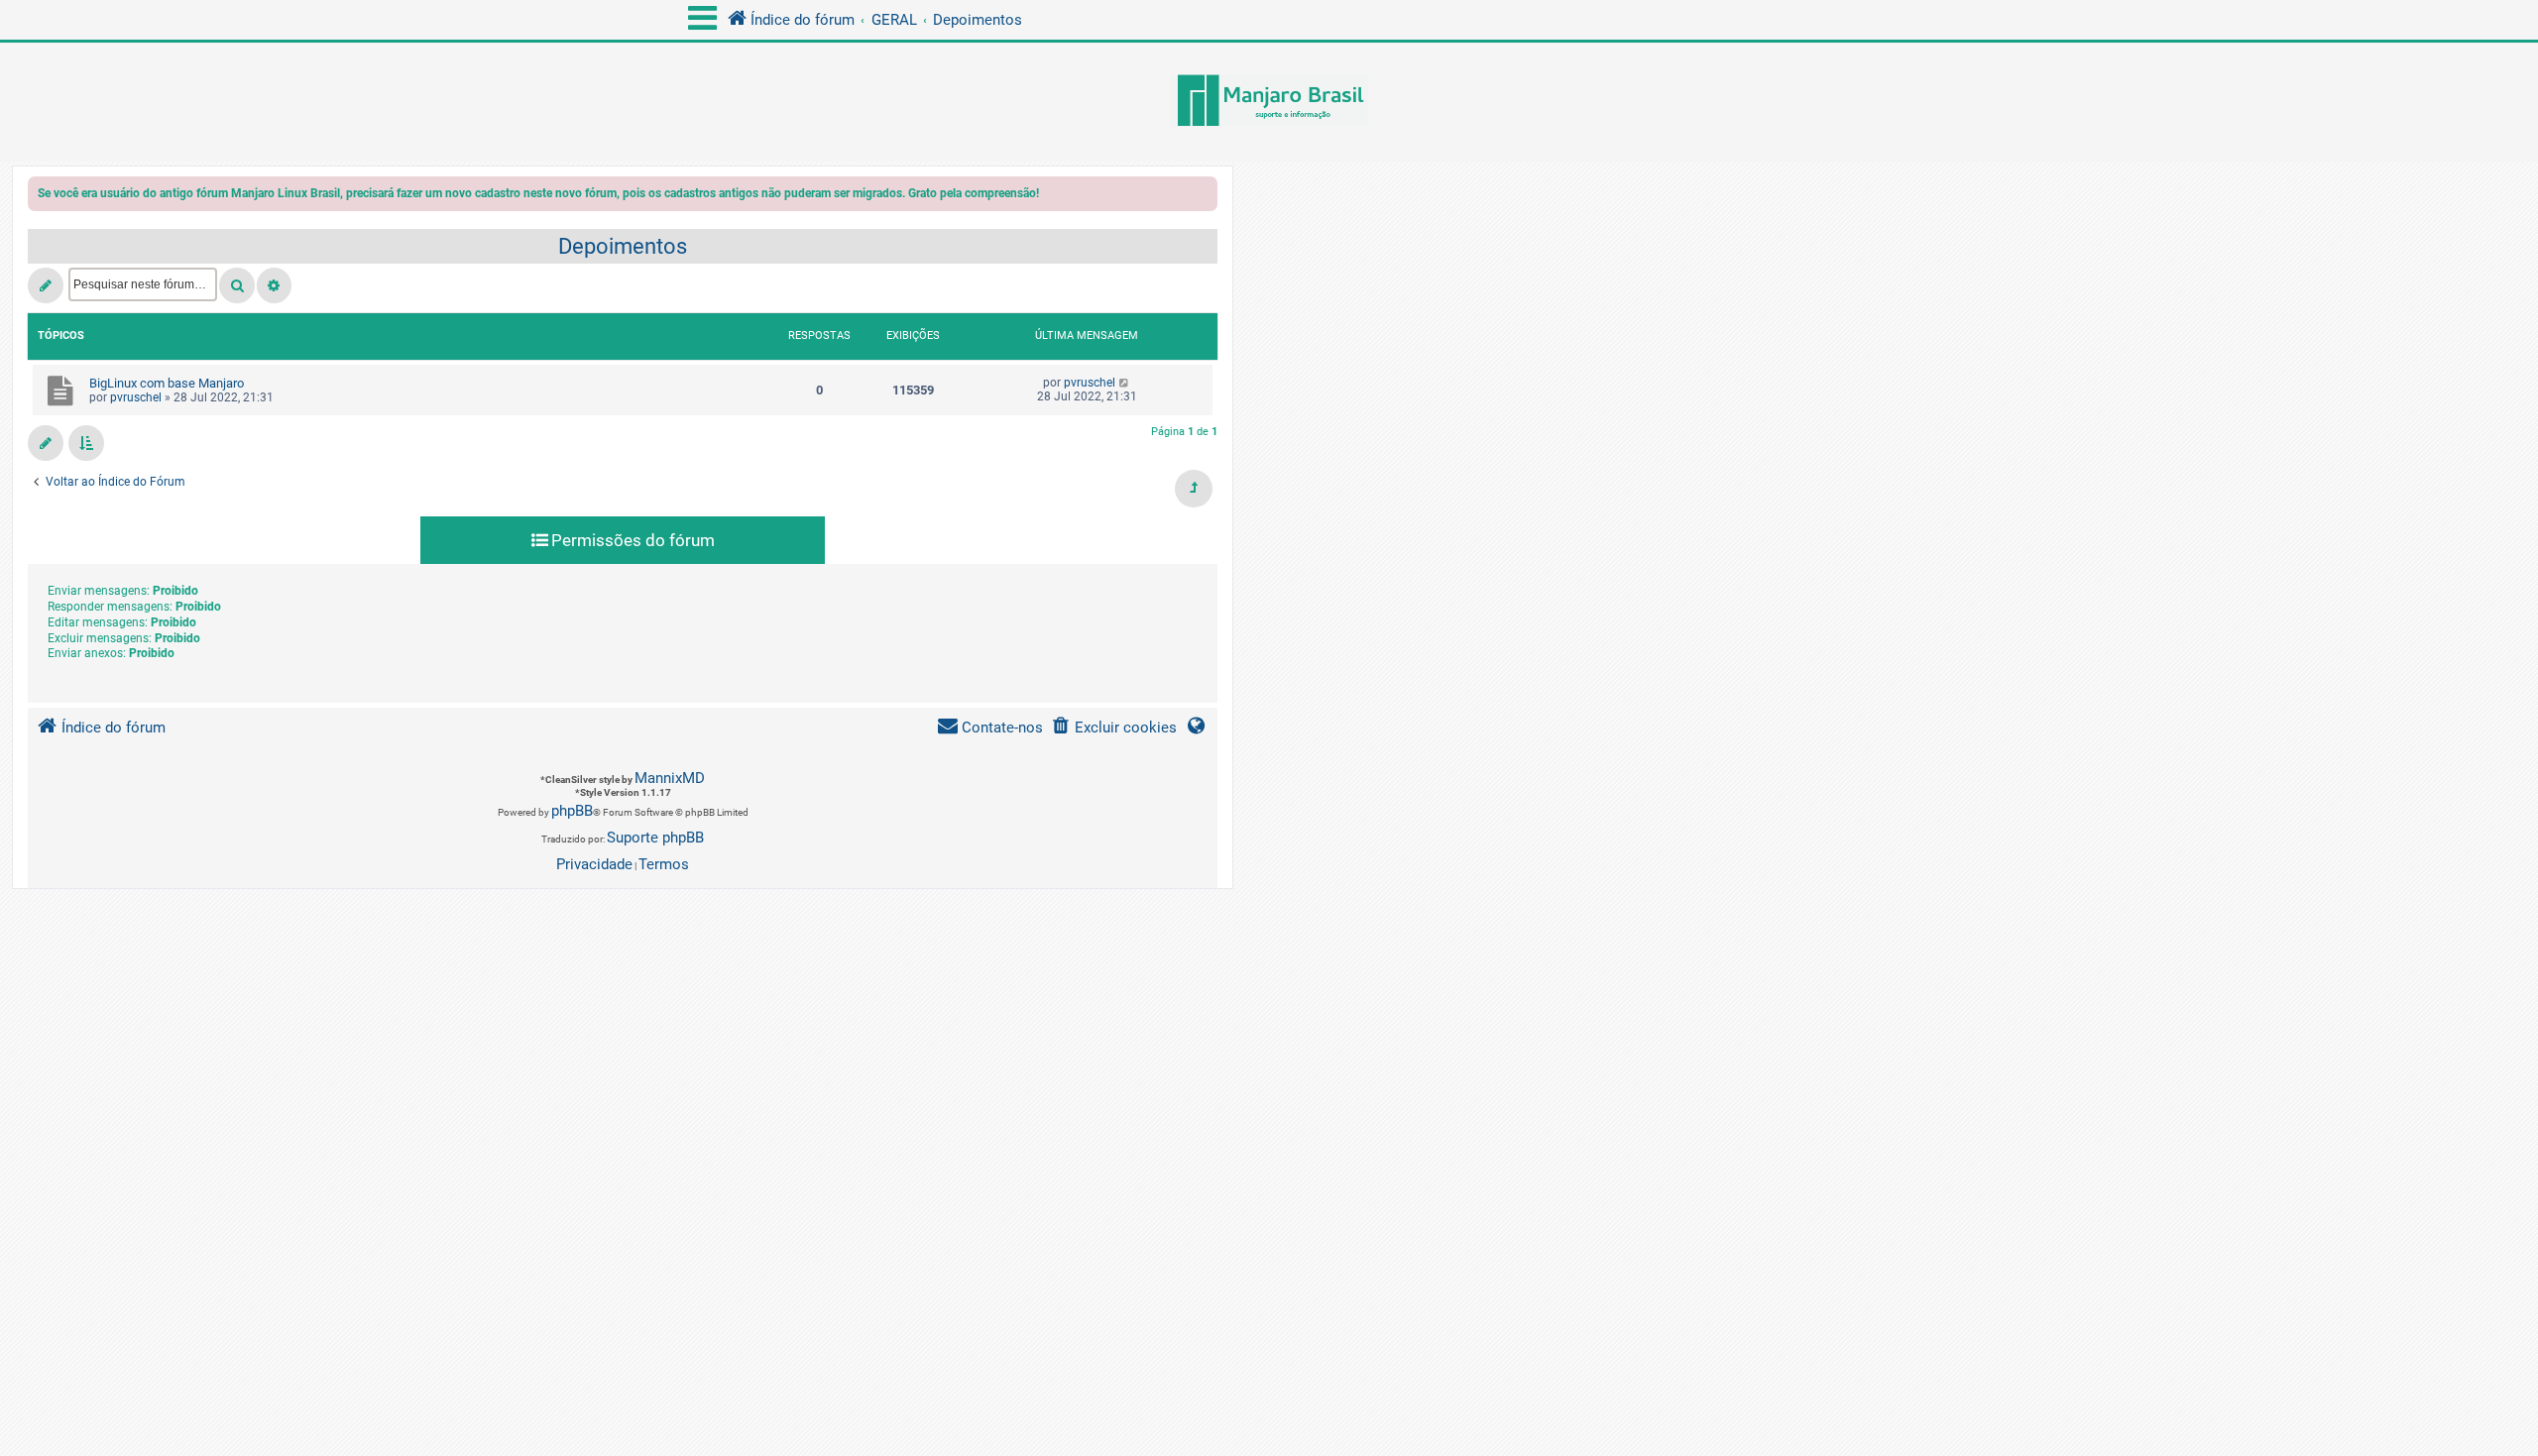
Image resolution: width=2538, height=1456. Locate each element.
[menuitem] (1114, 728)
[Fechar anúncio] (1205, 197)
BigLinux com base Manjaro (167, 383)
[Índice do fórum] (1269, 102)
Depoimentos (623, 246)
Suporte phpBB (655, 838)
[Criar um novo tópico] (46, 285)
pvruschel (136, 397)
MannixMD (670, 778)
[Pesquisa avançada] (274, 285)
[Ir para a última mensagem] (1125, 383)
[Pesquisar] (237, 285)
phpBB (572, 811)
